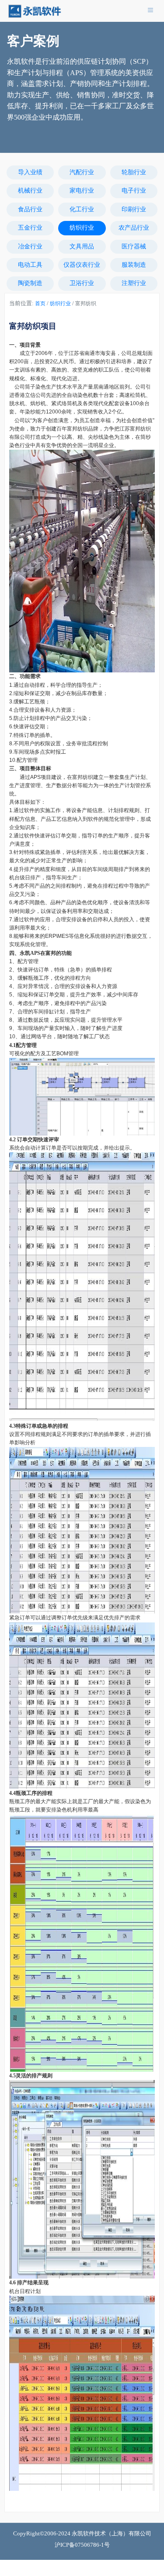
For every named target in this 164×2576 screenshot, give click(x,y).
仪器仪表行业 (82, 265)
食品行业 (30, 209)
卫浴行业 (82, 283)
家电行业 (82, 191)
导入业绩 (30, 172)
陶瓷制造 (30, 283)
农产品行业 (134, 228)
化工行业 (82, 209)
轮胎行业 (134, 172)
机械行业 (30, 191)
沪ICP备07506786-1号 (82, 2545)
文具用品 (82, 246)
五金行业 (30, 228)
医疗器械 (134, 246)
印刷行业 (134, 209)
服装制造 (134, 265)
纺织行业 (82, 228)
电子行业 (134, 191)
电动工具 (30, 265)
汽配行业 (82, 172)
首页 (40, 303)
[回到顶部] (153, 2565)
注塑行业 (134, 283)
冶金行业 (30, 246)
